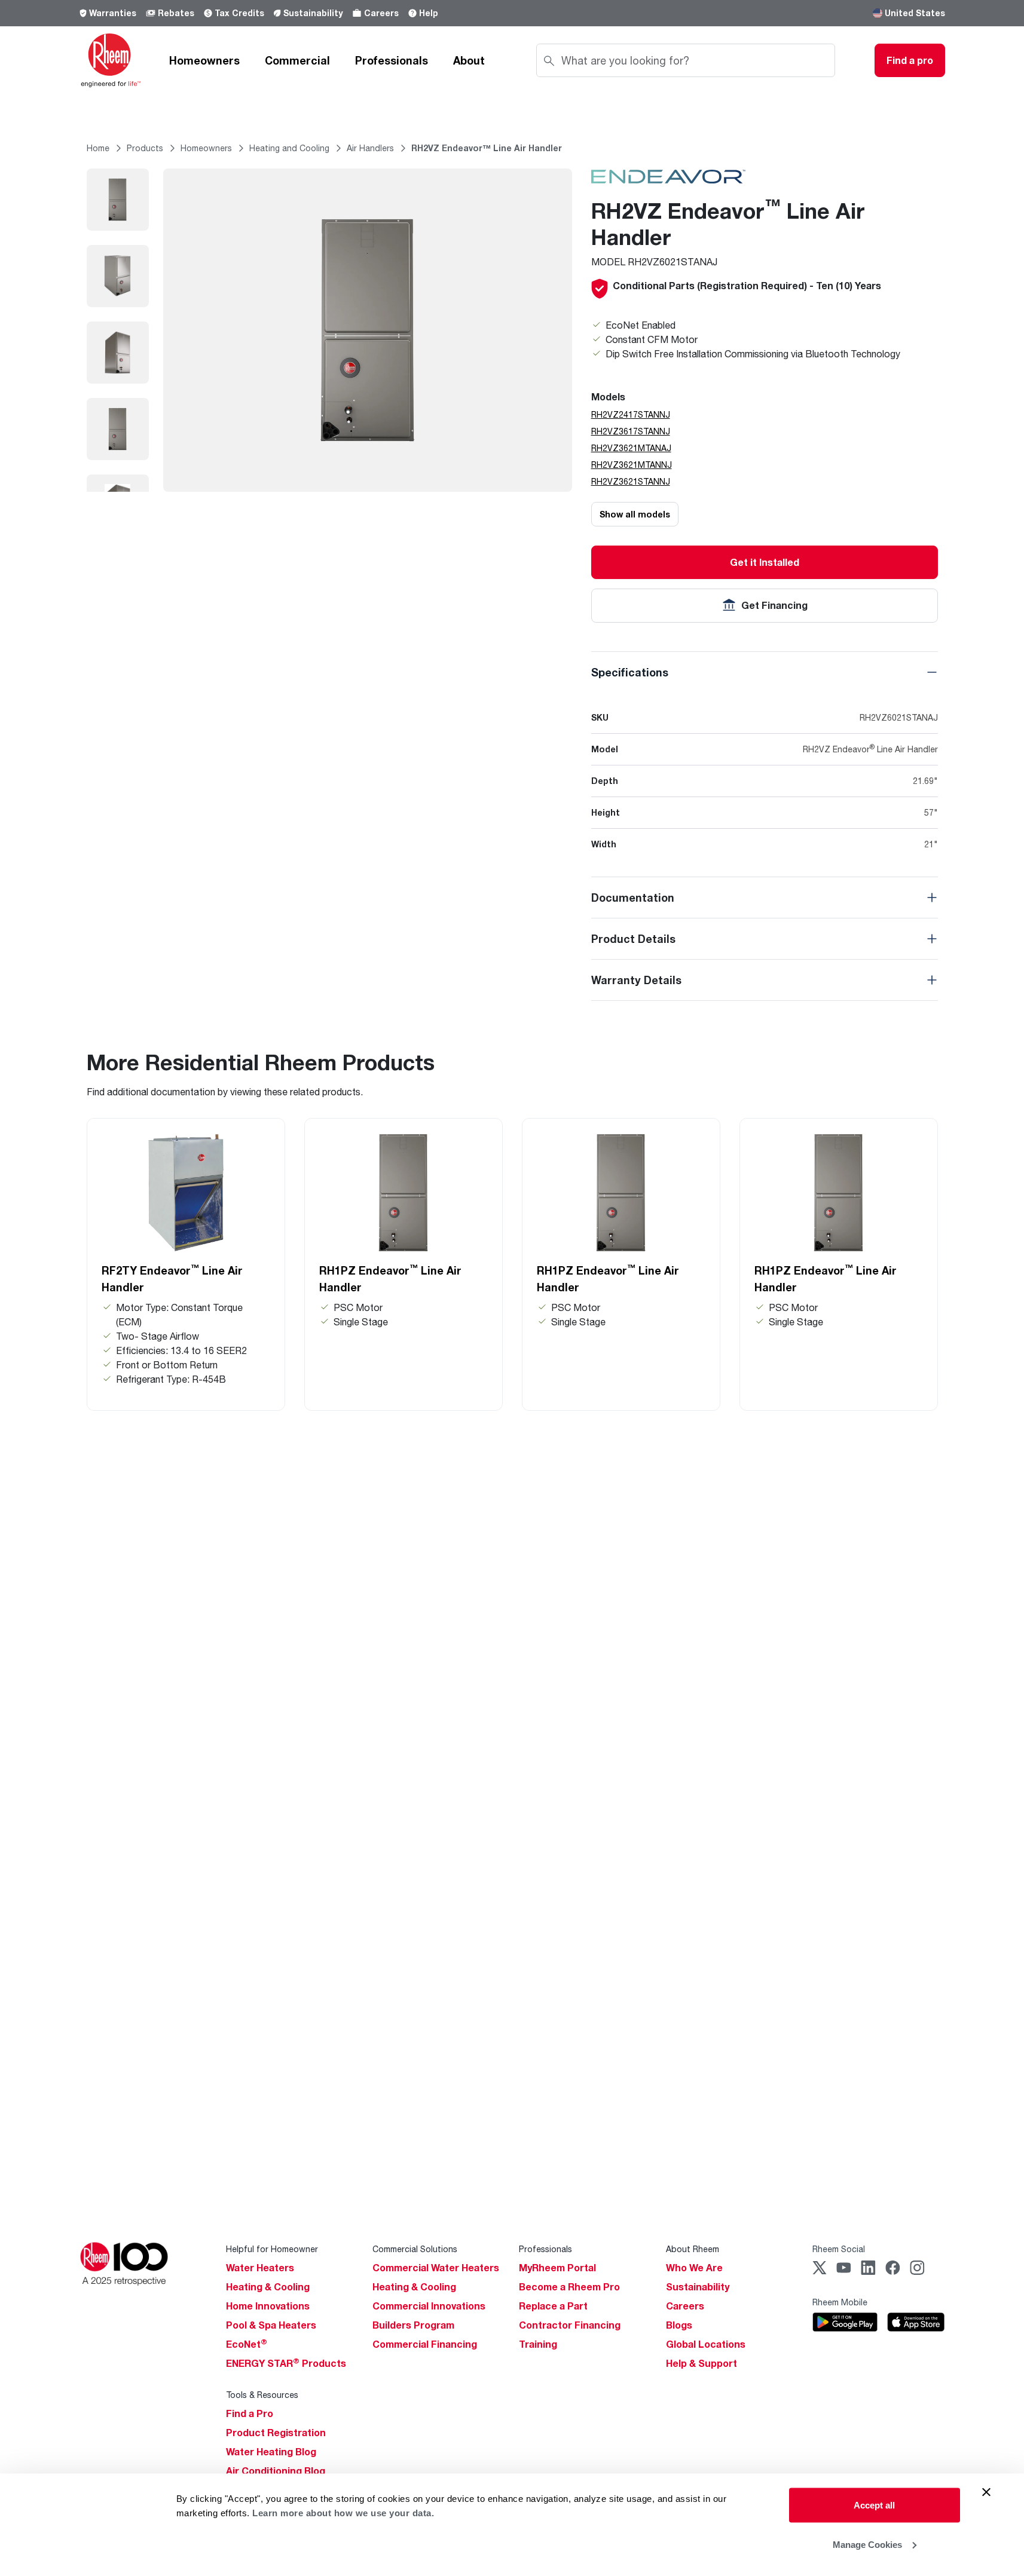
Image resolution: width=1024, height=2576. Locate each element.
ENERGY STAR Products (286, 2363)
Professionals (392, 60)
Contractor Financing (570, 2325)
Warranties (113, 13)
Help (429, 13)
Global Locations (706, 2344)
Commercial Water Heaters (436, 2268)
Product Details (633, 939)
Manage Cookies (867, 2544)
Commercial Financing (425, 2344)
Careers (381, 13)
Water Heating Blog (271, 2452)
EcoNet (247, 2344)
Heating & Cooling (268, 2287)
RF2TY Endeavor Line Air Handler (172, 1278)
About (469, 60)
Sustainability (313, 13)
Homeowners (204, 60)
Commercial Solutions (415, 2249)
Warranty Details (636, 980)
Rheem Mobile (840, 2302)
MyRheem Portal (557, 2268)
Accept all (874, 2505)
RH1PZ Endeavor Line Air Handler (390, 1278)
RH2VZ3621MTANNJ (632, 465)
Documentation (633, 898)
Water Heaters (260, 2268)
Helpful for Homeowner (272, 2249)
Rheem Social (839, 2249)
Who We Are (694, 2268)
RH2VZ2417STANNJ (631, 414)
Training (538, 2344)
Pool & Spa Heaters (271, 2325)
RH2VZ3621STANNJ (631, 481)
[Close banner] (986, 2492)
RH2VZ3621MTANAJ (631, 448)
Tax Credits (239, 13)
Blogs (679, 2325)
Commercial (297, 60)
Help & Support (701, 2363)
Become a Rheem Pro (569, 2287)
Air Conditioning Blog (276, 2471)
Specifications (630, 672)
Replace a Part (553, 2306)
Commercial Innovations (429, 2306)
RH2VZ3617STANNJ (631, 431)
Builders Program (413, 2325)
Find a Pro (250, 2413)
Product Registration (276, 2433)
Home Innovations (268, 2306)
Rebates (176, 13)
